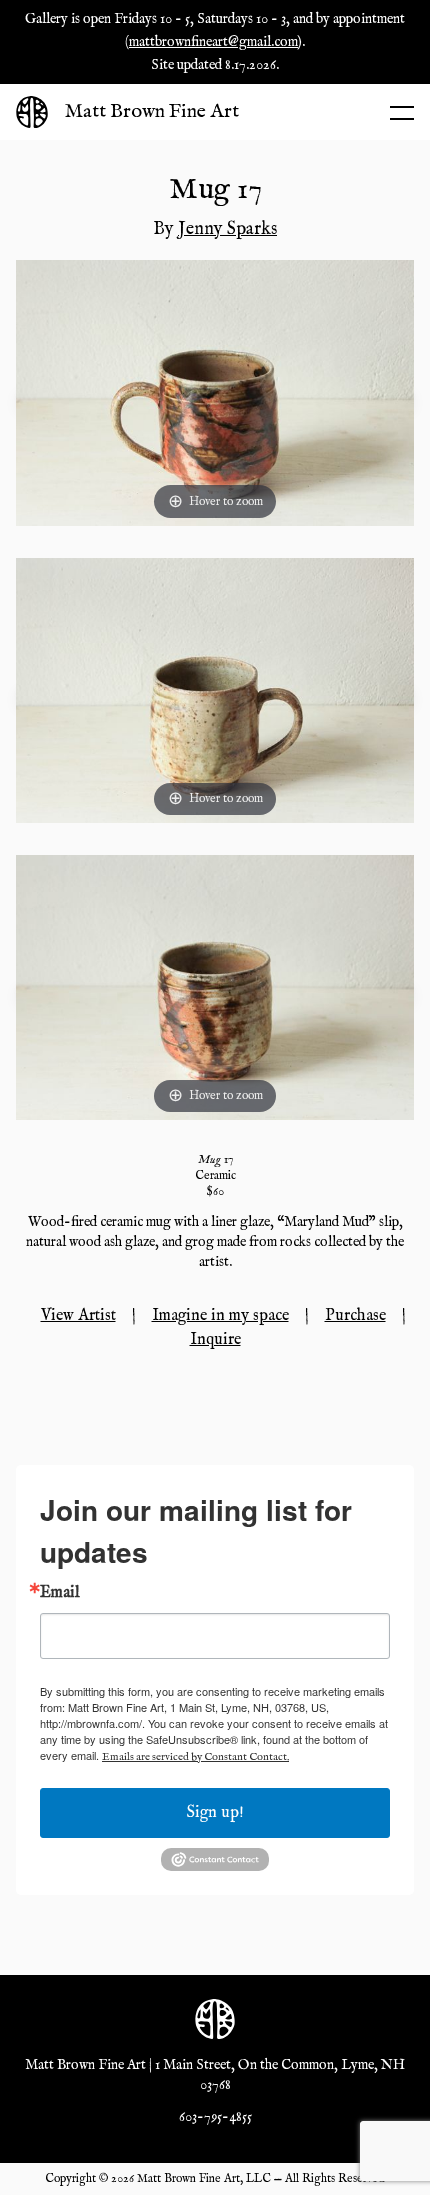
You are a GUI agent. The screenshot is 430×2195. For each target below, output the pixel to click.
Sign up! (215, 1813)
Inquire (215, 1340)
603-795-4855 (215, 2117)
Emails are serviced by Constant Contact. (195, 1757)
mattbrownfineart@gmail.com (213, 42)
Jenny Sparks (227, 229)
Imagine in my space (220, 1316)
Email (60, 1593)
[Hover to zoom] (215, 393)
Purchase (355, 1316)
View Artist (78, 1316)
